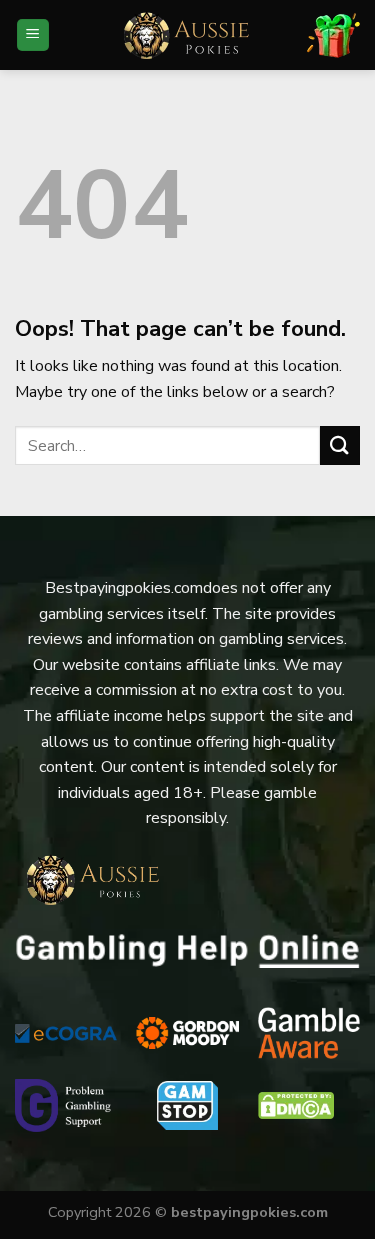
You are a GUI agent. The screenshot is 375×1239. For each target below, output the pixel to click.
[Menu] (33, 35)
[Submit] (340, 445)
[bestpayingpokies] (188, 35)
